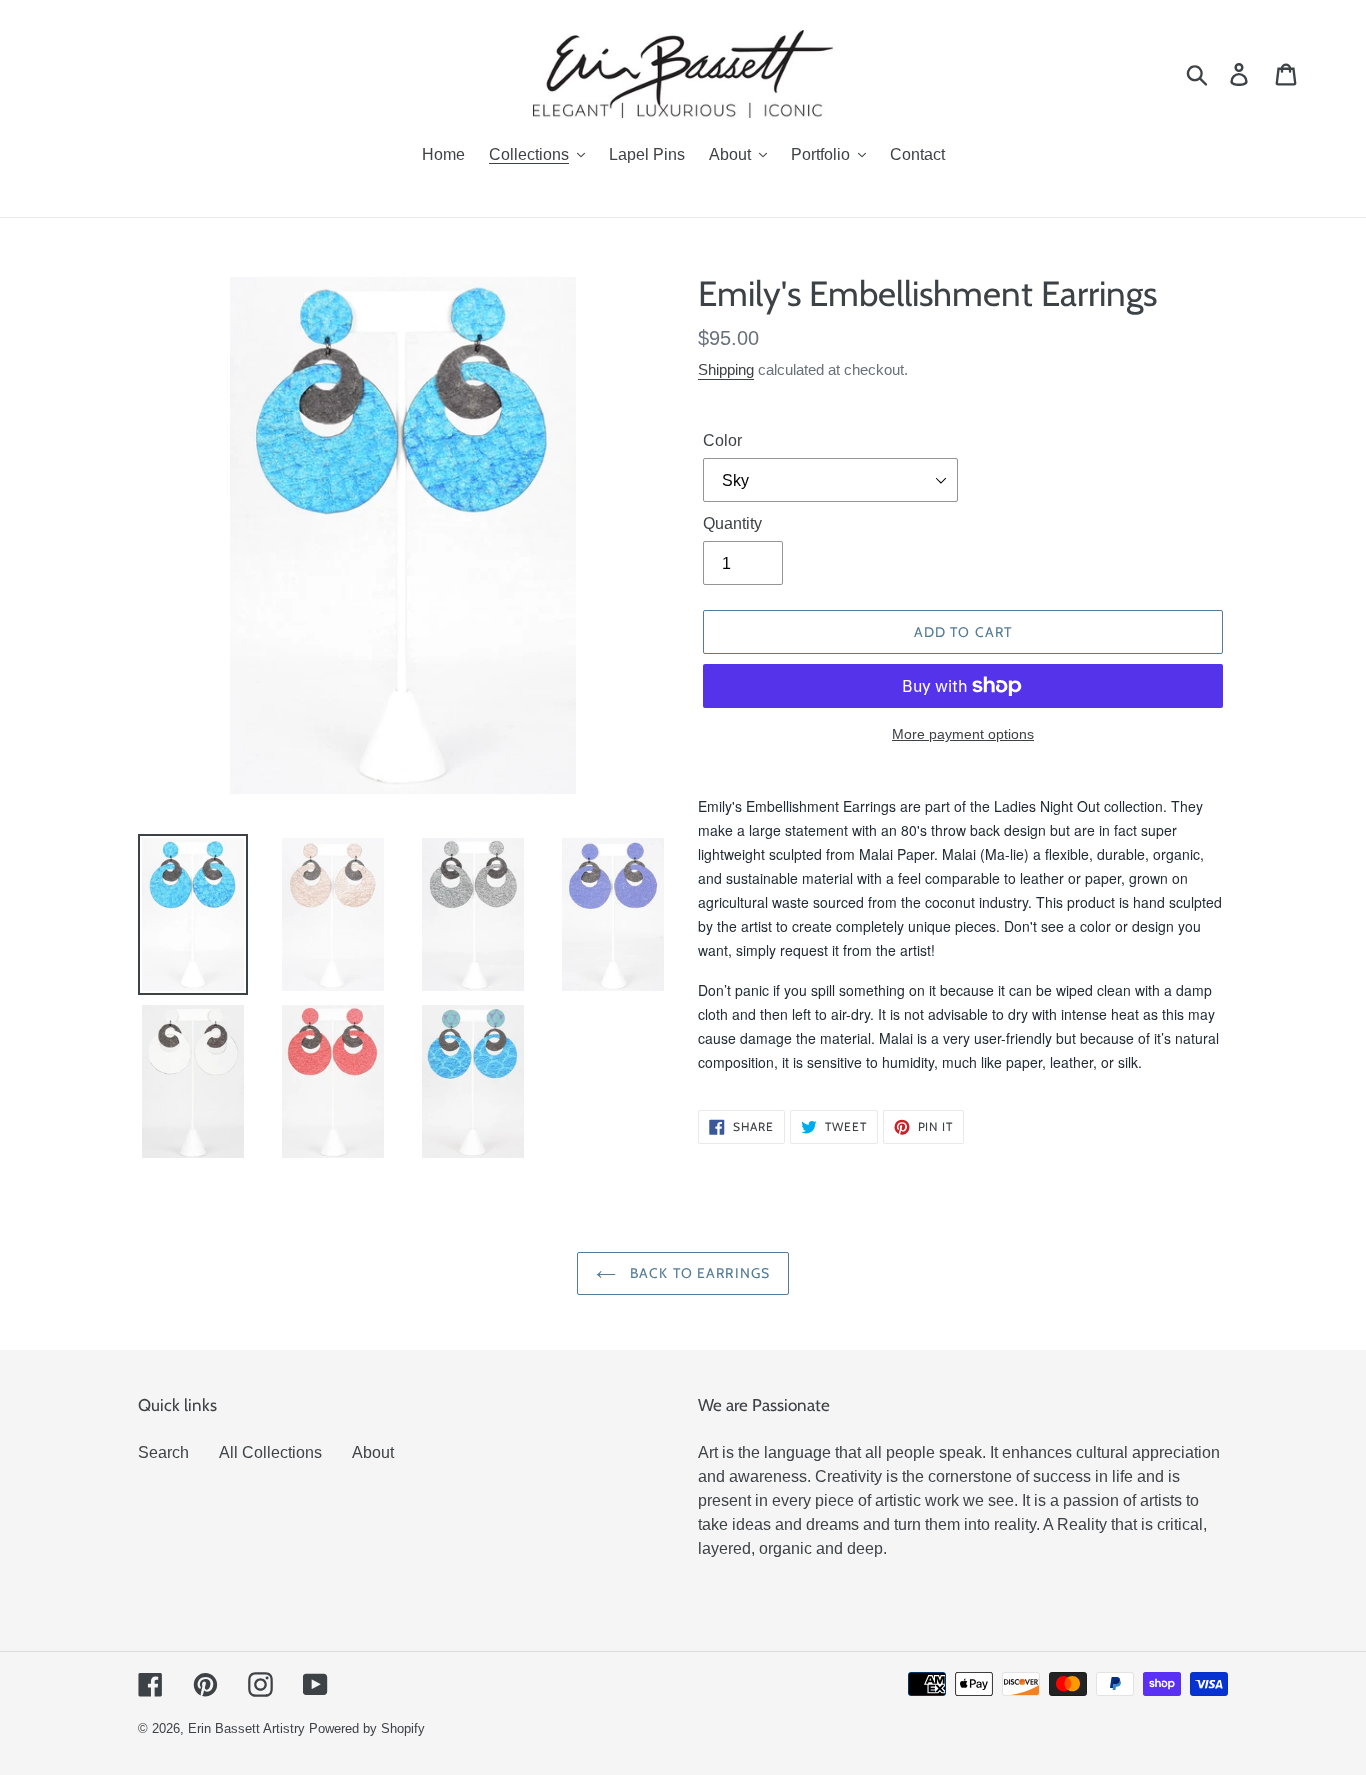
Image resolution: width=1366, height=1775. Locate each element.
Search (163, 1452)
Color (722, 440)
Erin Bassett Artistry (246, 1728)
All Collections (270, 1452)
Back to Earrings (698, 1273)
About (373, 1452)
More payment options (963, 734)
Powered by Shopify (367, 1728)
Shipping (726, 369)
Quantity (732, 523)
